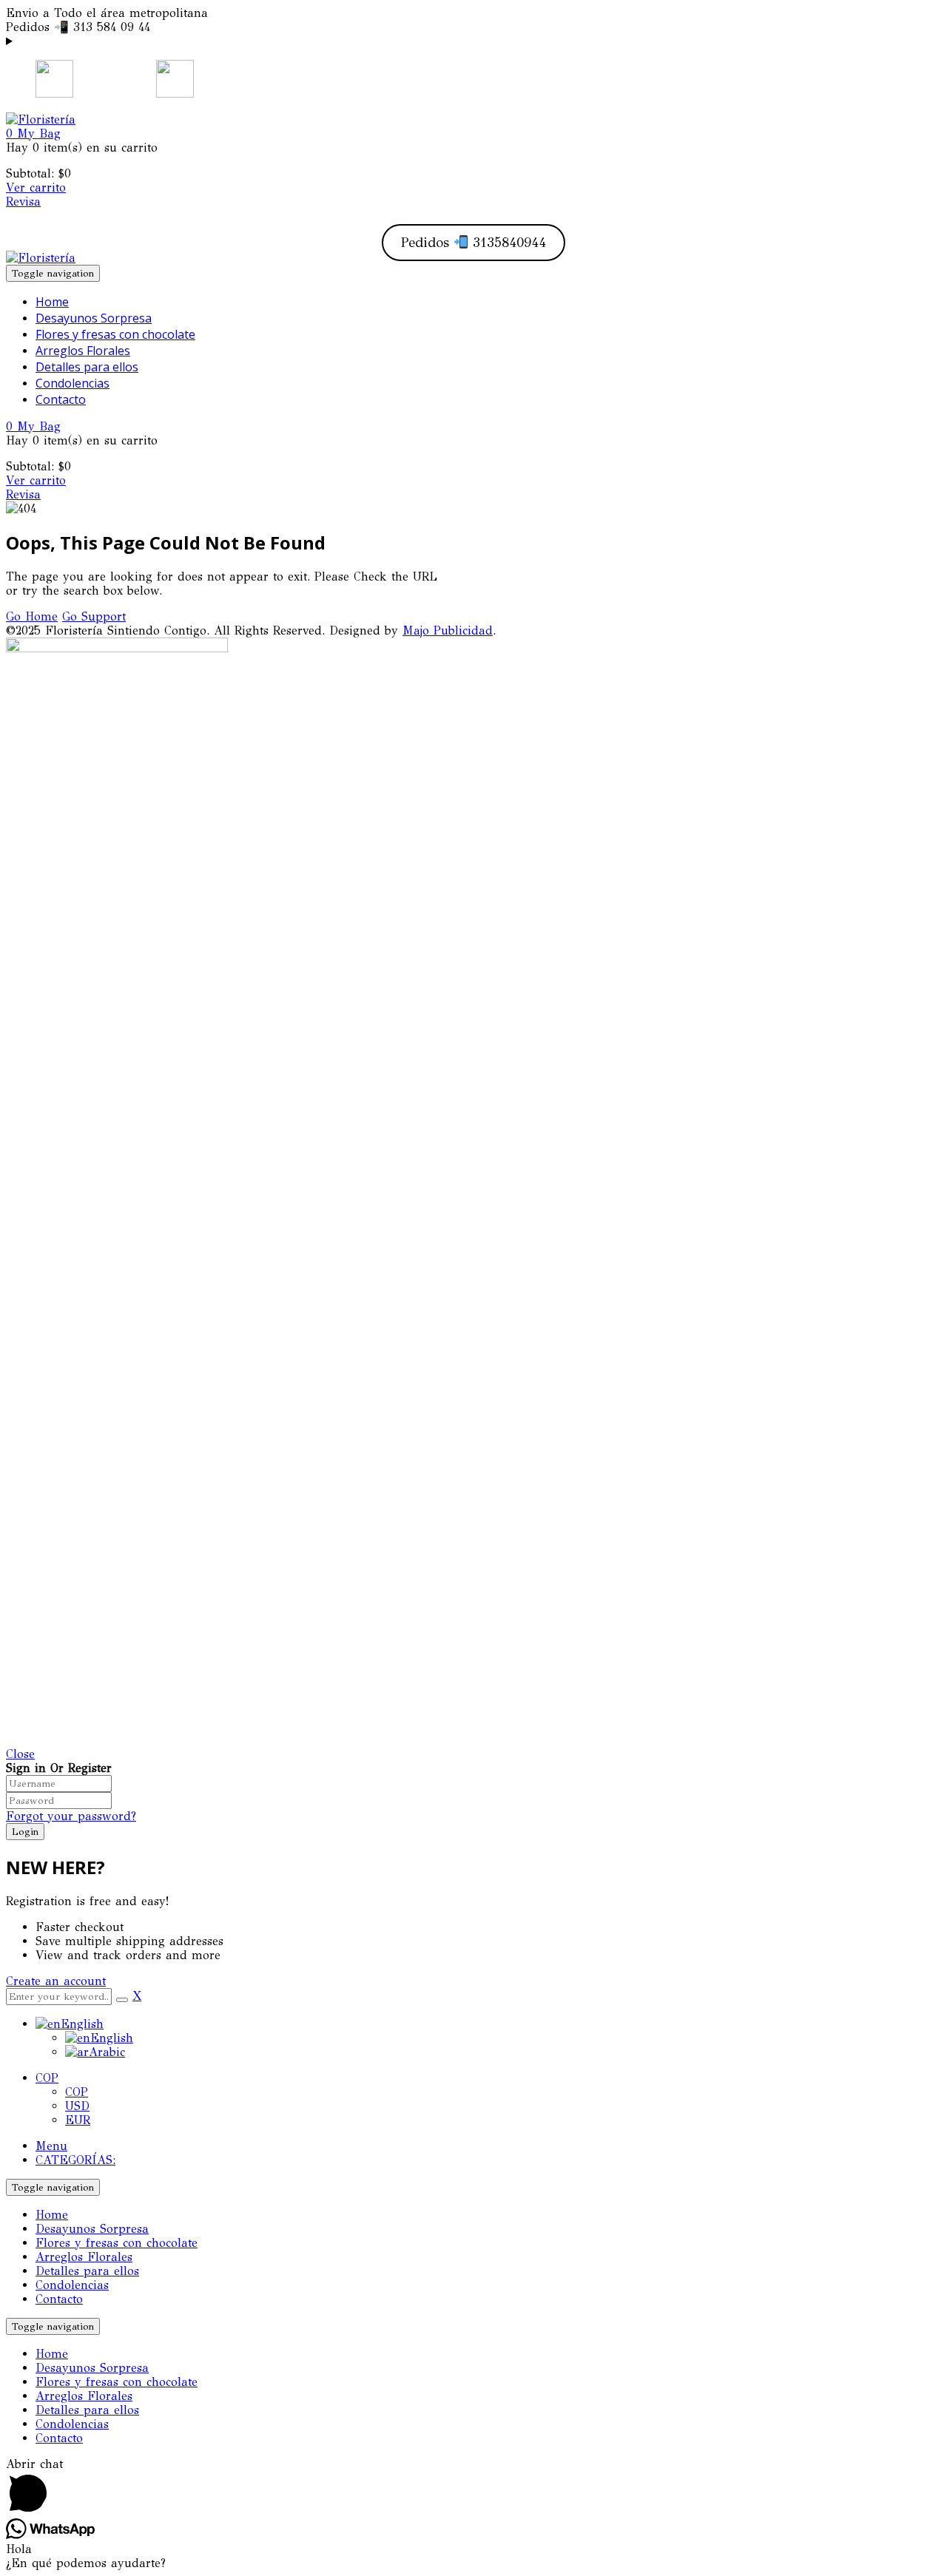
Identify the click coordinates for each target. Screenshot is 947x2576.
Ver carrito (36, 187)
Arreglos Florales (84, 2257)
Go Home (32, 616)
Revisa (23, 202)
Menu (51, 2146)
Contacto (59, 2299)
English (82, 2024)
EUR (78, 2120)
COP (47, 2078)
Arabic (107, 2052)
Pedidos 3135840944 (474, 243)
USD (77, 2106)
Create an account (56, 1981)
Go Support (94, 616)
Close (20, 1754)
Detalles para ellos (87, 2271)
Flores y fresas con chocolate (117, 2243)
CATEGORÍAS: (75, 2160)
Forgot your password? (71, 1816)
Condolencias (72, 2285)
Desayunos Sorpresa (92, 2229)
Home (52, 2215)
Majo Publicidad (448, 631)
